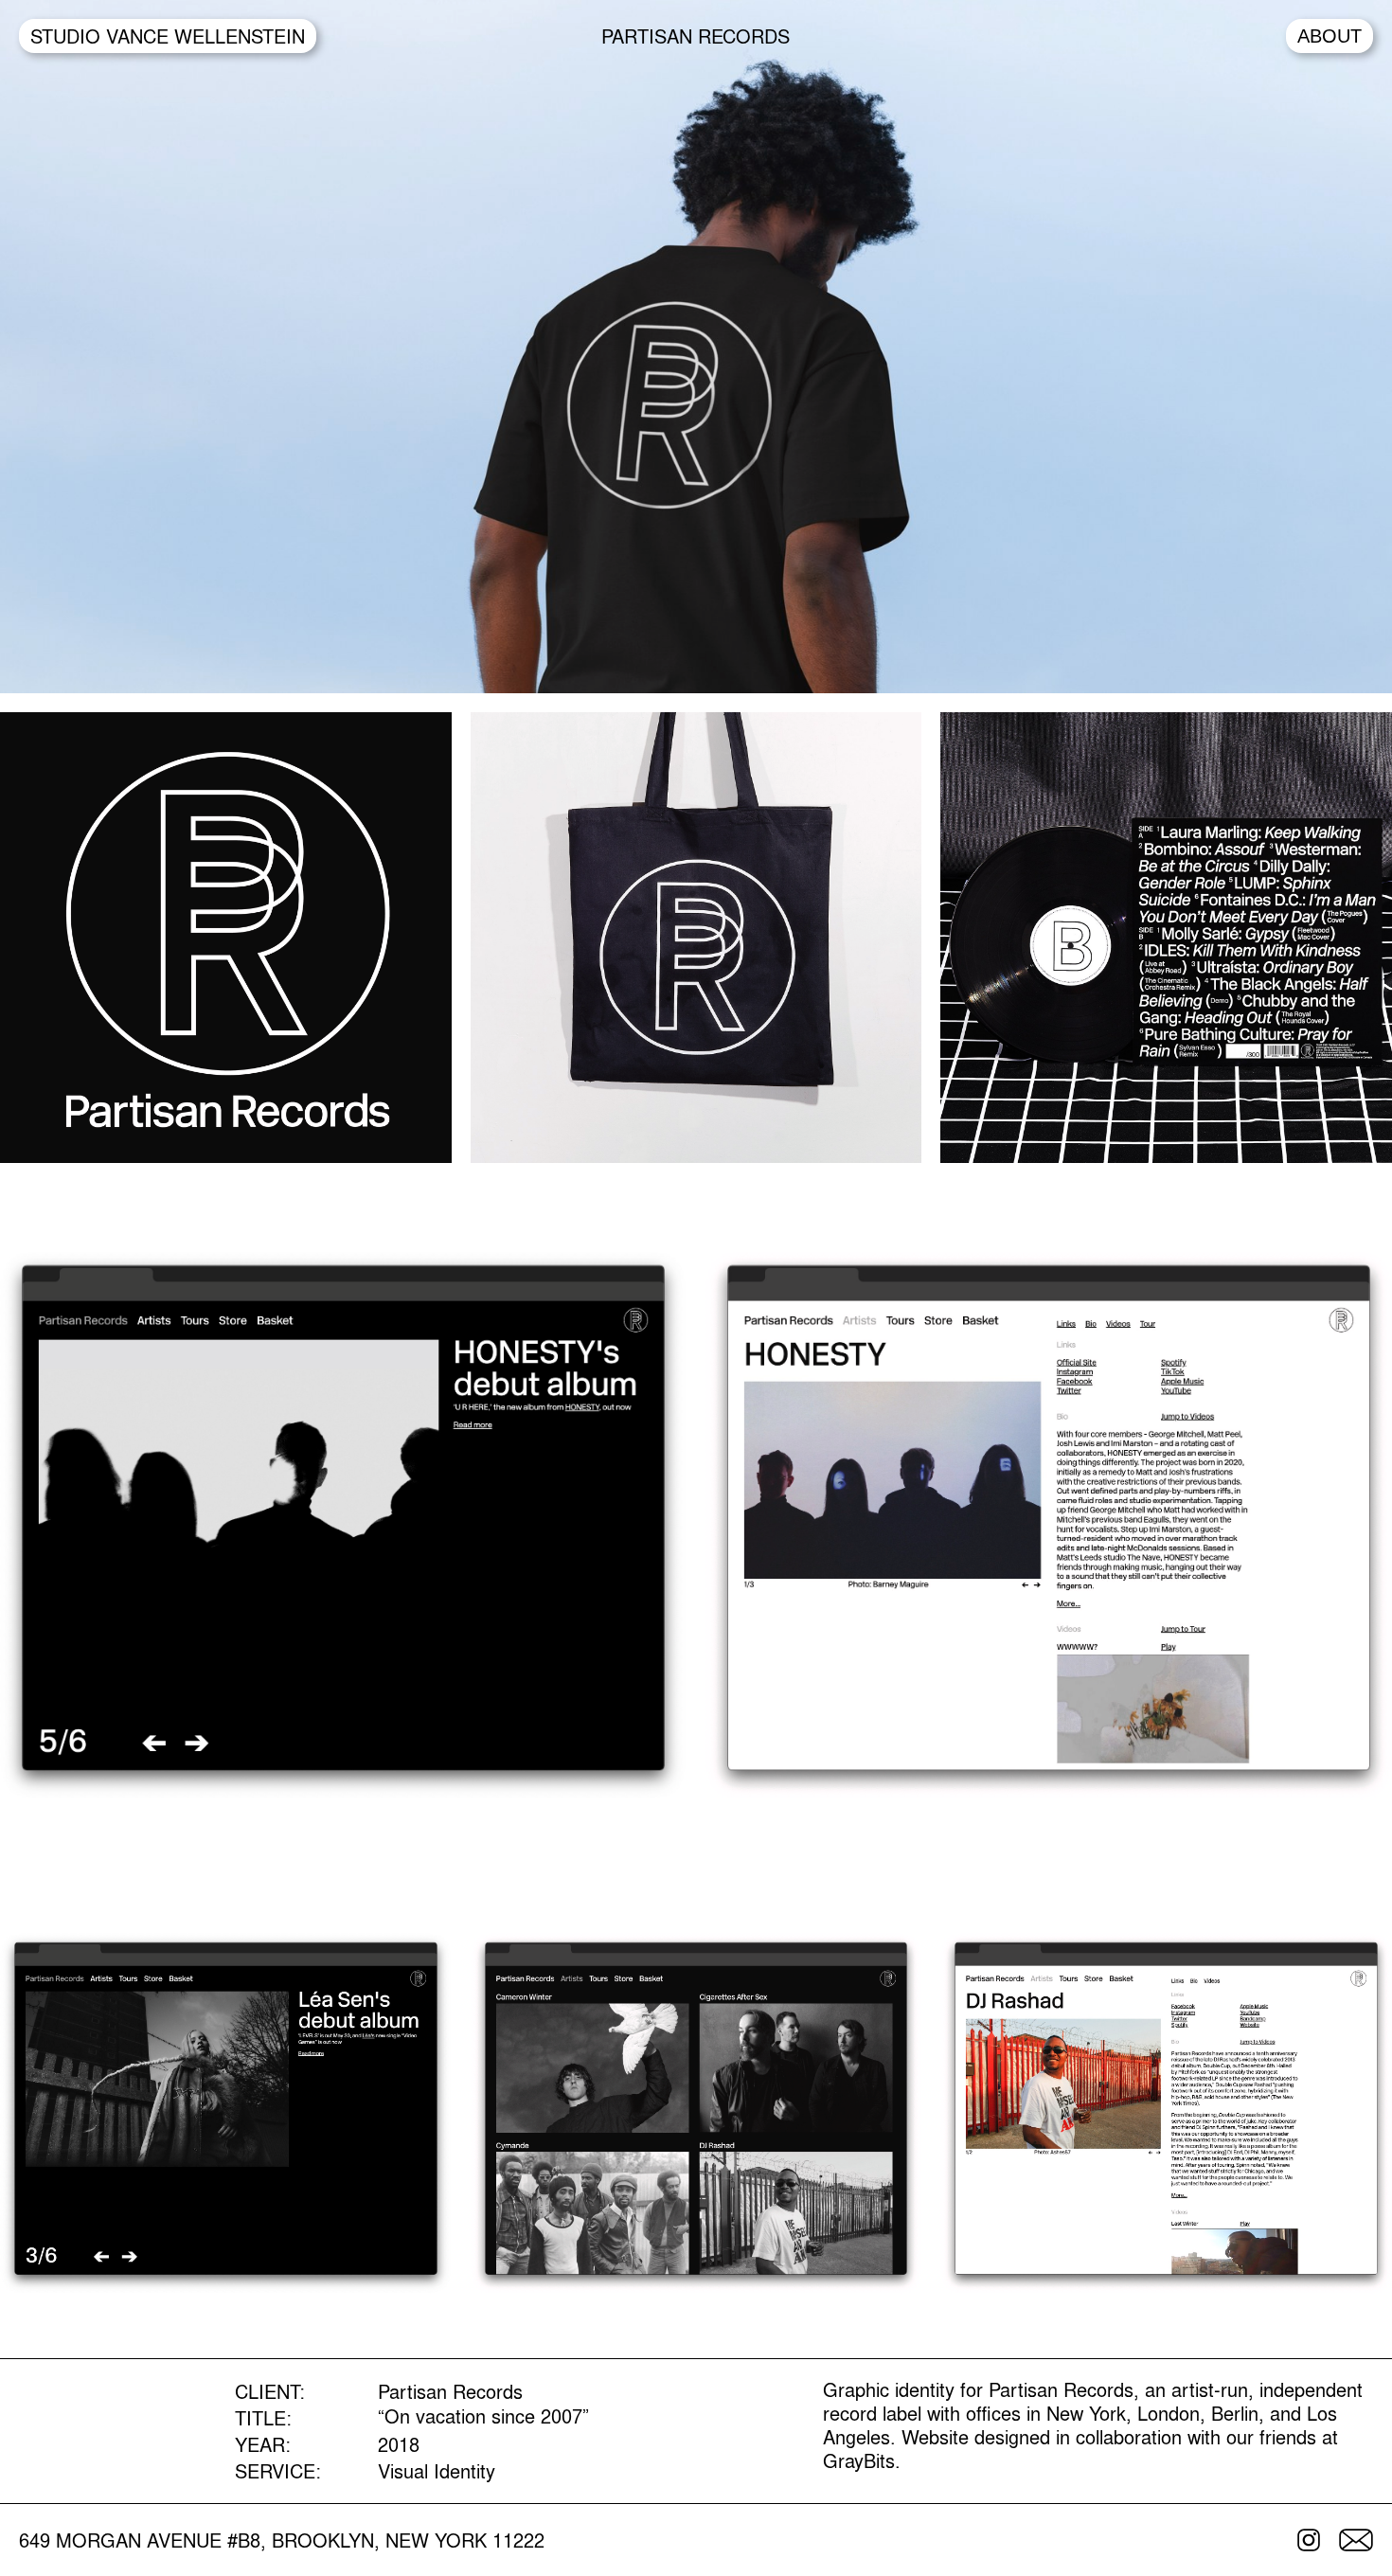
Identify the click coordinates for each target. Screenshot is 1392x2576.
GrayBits (859, 2460)
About (1330, 36)
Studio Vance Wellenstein (168, 36)
